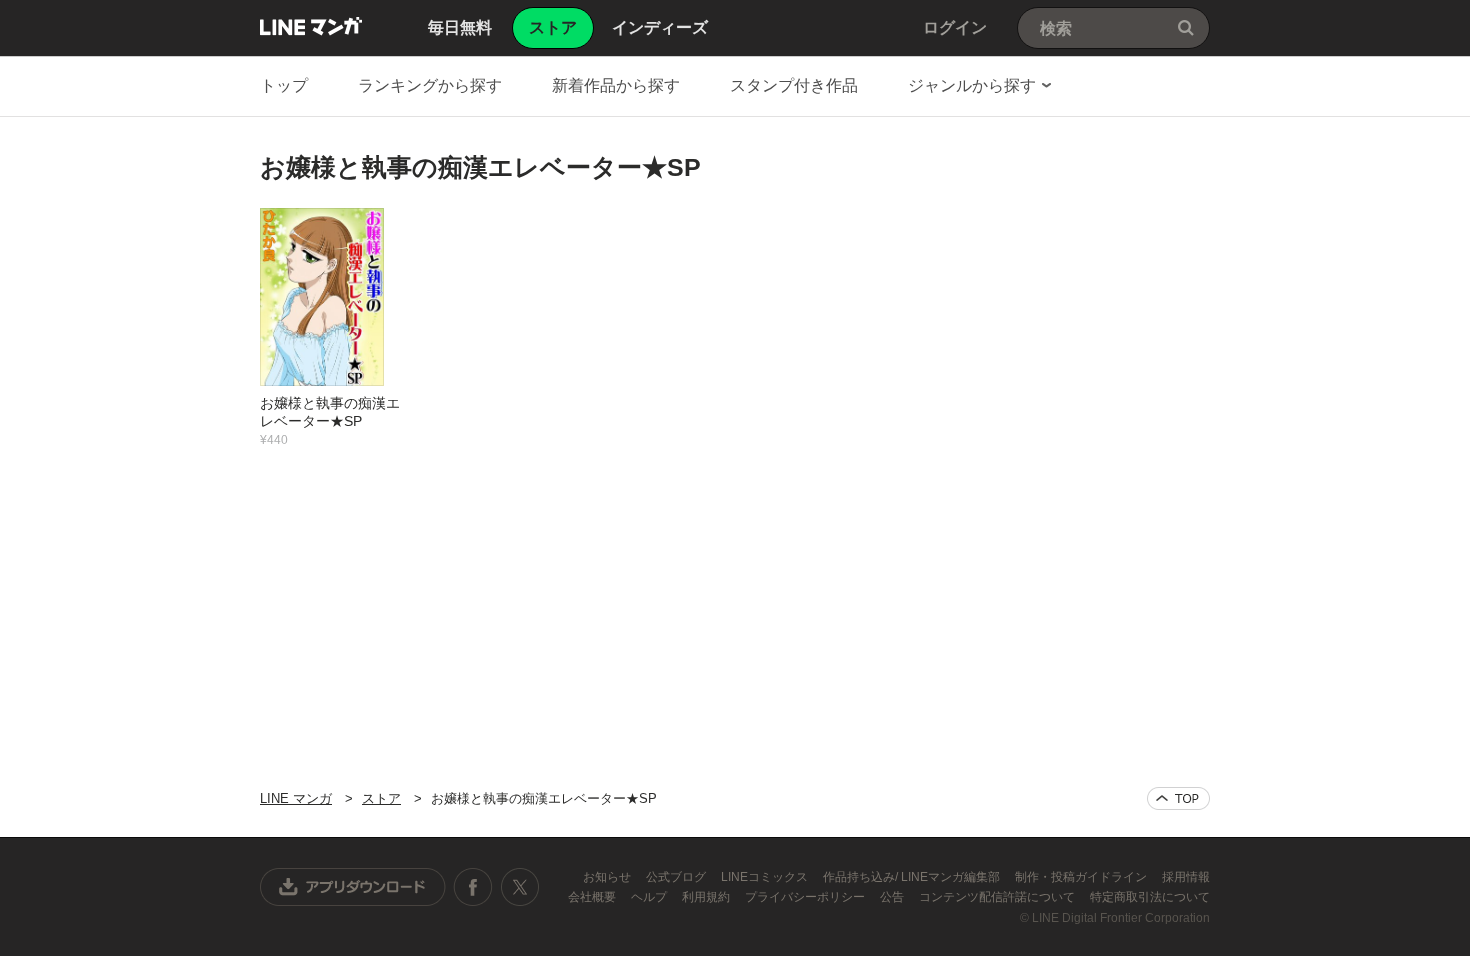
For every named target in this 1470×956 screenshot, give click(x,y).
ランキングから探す (430, 85)
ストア (381, 798)
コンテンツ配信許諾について (998, 897)
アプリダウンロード (353, 887)
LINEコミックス (766, 877)
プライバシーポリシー (806, 897)
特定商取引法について (1150, 897)
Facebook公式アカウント (473, 887)
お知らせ (608, 877)
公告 (893, 897)
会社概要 (593, 897)
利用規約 (707, 897)
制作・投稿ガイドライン (1082, 877)
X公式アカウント (519, 887)
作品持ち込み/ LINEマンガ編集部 (913, 877)
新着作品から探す (616, 85)
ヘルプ (650, 897)
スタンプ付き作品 (794, 85)
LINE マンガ (311, 26)
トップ (284, 85)
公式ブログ (677, 877)
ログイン (955, 27)
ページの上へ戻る (1178, 798)
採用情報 (1186, 877)
